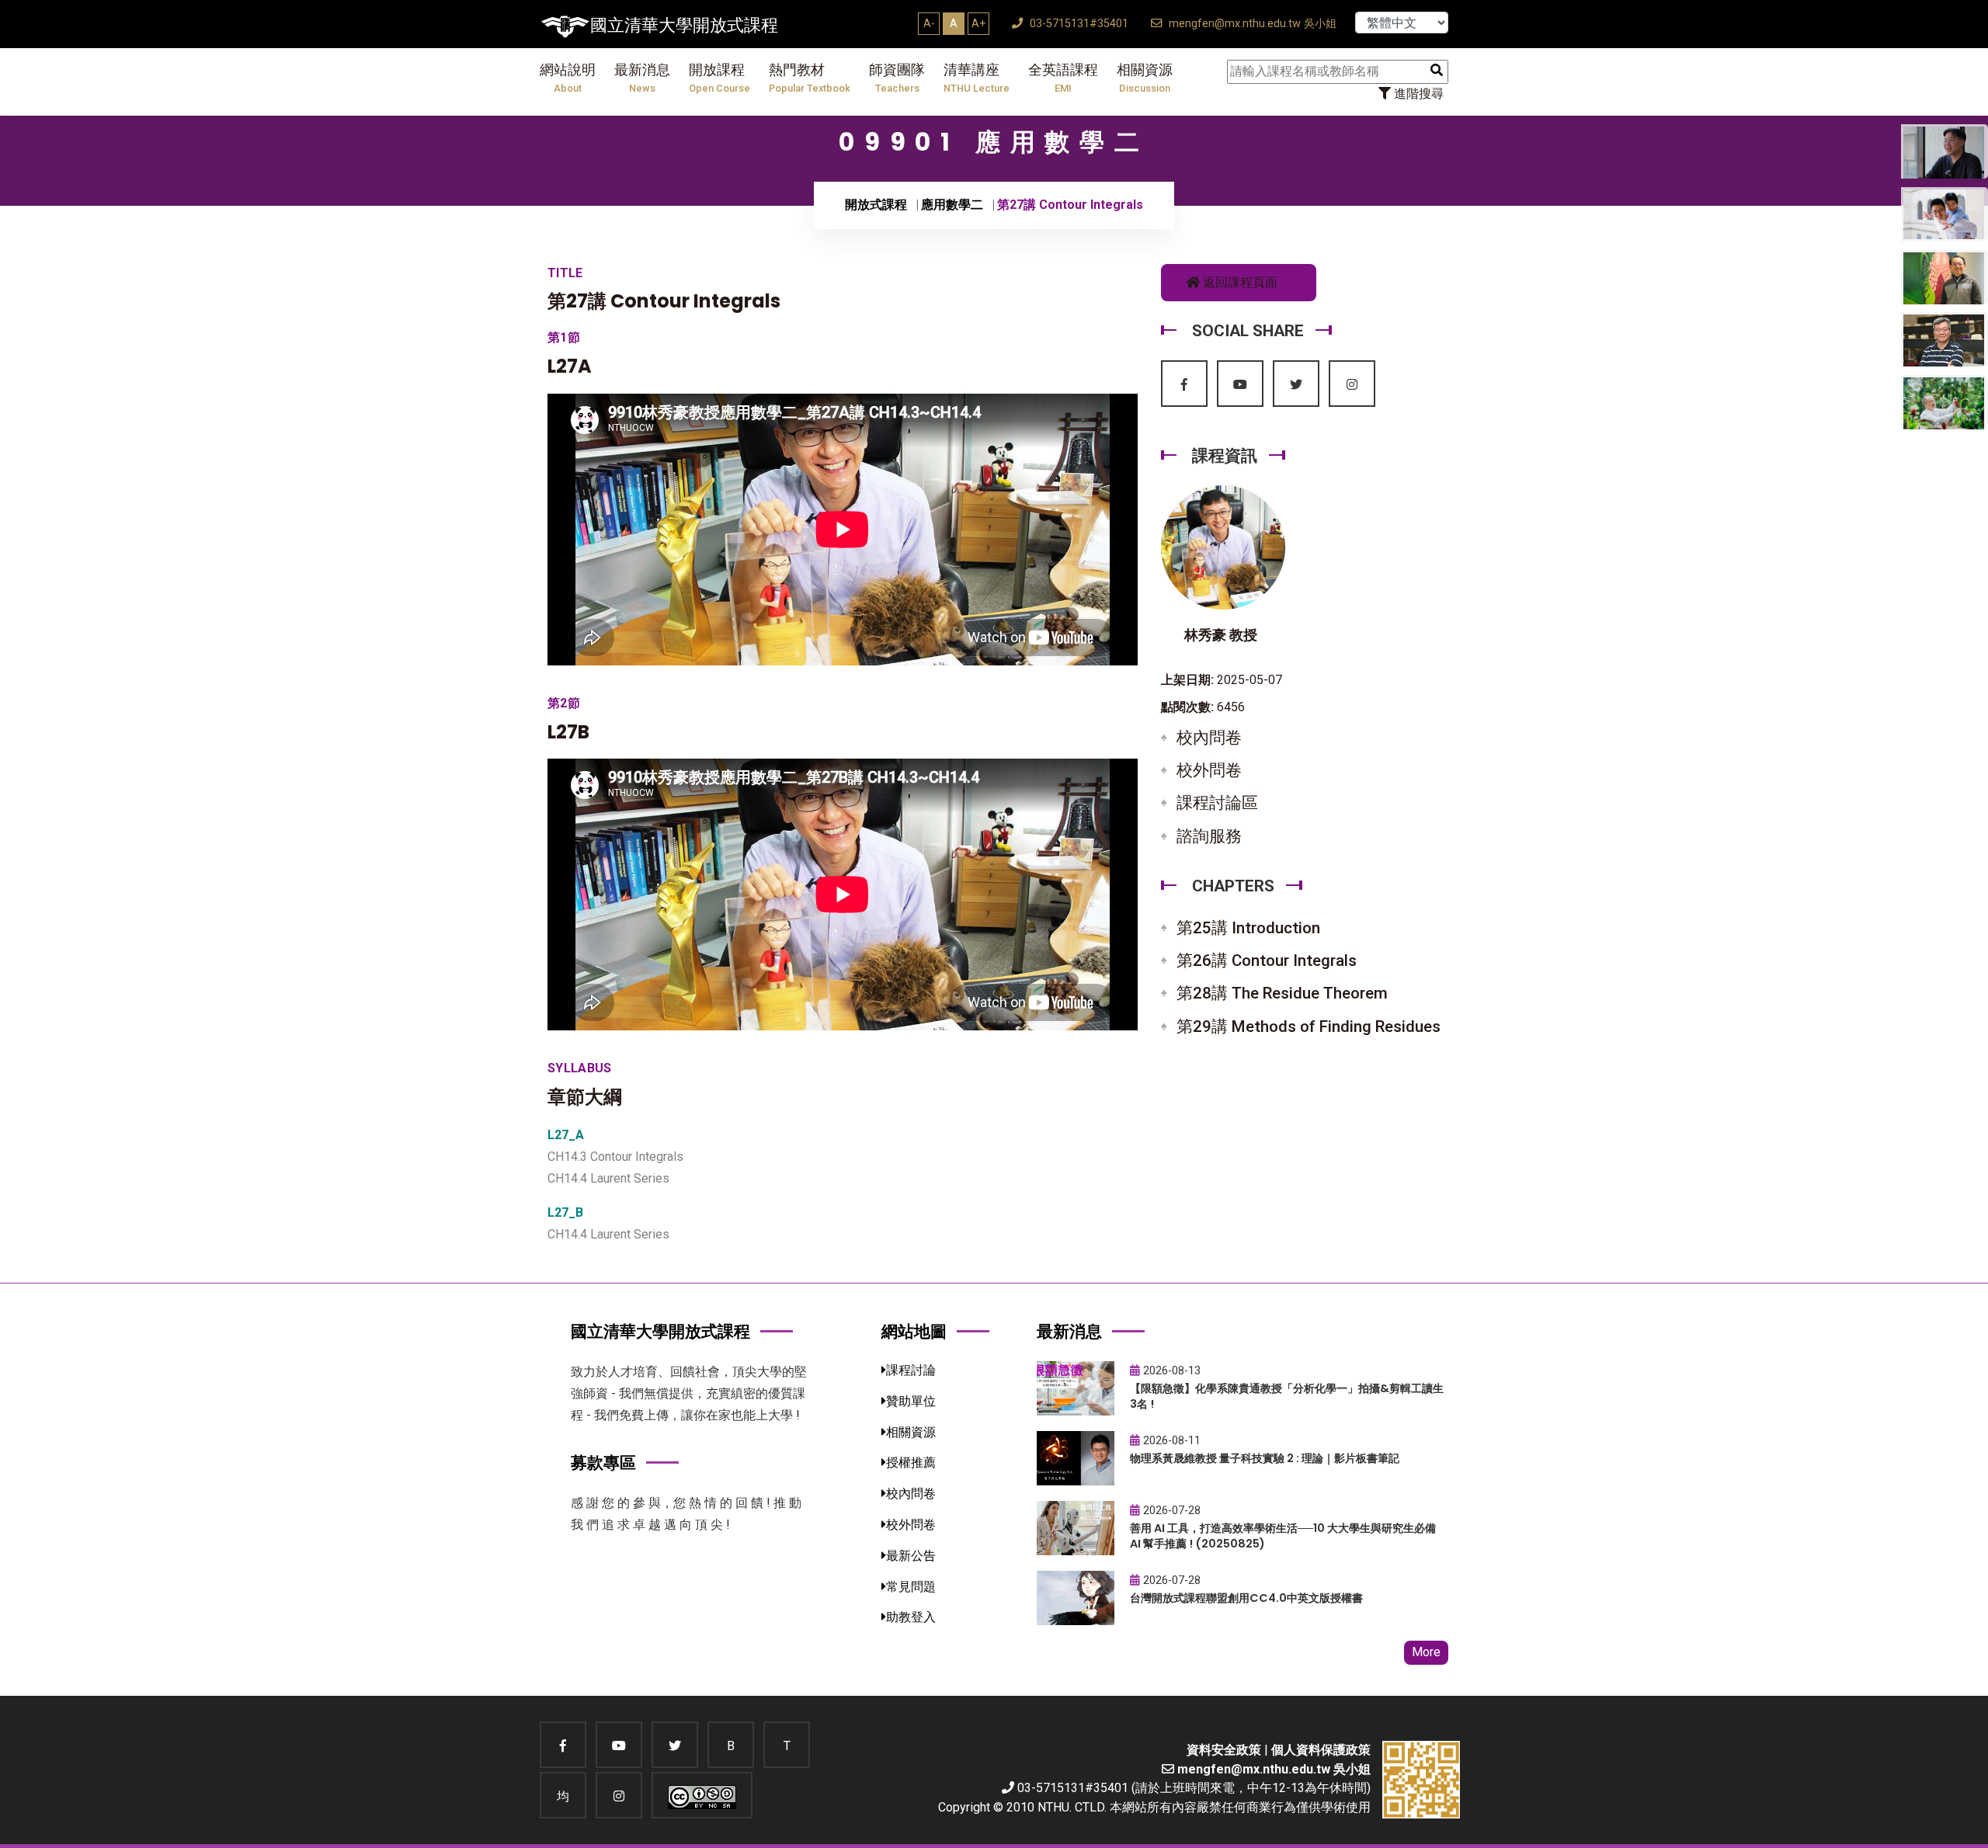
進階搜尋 (1417, 94)
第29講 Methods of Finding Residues (1309, 1026)
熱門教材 (810, 78)
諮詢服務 (1209, 836)
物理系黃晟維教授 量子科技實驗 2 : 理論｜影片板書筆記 (1265, 1458)
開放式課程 (876, 205)
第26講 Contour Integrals (1267, 960)
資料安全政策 (1224, 1750)
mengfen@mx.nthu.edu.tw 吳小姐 (1251, 24)
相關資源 (1145, 78)
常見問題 (911, 1587)
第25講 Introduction (1248, 928)
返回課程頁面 (1239, 282)
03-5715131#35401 (1077, 24)
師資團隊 (897, 78)
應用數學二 (952, 205)
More (1426, 1652)
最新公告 (911, 1556)
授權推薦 (911, 1462)
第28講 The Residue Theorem (1282, 993)
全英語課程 (1063, 78)
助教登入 (911, 1617)
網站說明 (568, 78)
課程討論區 (1217, 803)
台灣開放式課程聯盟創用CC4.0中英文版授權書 (1246, 1598)
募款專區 (603, 1462)
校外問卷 (1209, 770)
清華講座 (977, 78)
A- (929, 23)
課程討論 (911, 1370)
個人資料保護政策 (1321, 1750)
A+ (978, 23)
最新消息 (642, 78)
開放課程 (719, 78)
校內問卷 (1209, 738)
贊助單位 (911, 1401)
